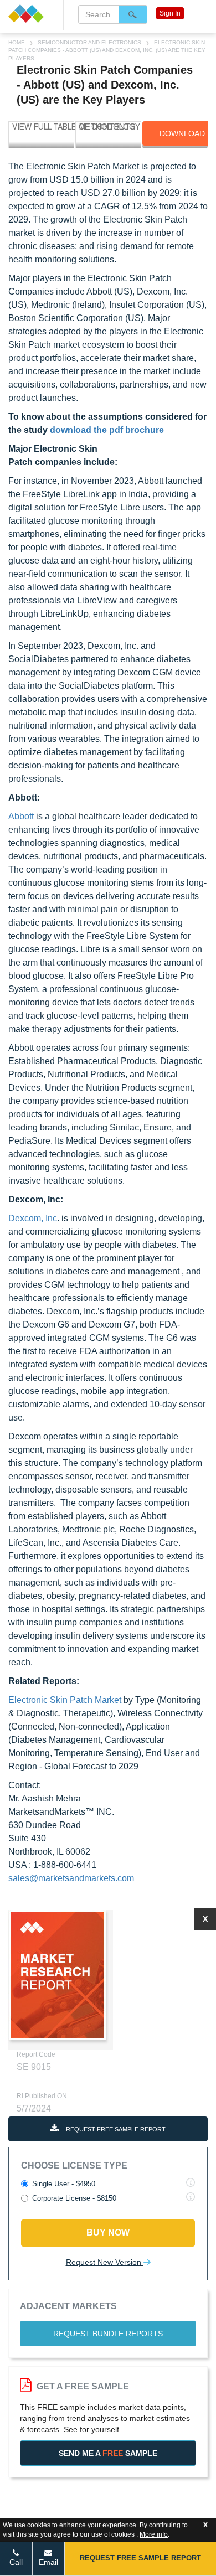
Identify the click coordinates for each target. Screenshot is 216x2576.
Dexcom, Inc (33, 1218)
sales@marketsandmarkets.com (71, 1878)
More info (154, 2534)
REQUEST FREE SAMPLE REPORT (115, 2129)
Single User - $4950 (64, 2184)
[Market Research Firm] (32, 14)
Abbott (22, 816)
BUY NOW (108, 2232)
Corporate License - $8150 (74, 2198)
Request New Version (105, 2262)
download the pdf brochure (107, 430)
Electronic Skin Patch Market (65, 1700)
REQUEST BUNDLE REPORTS (108, 2334)
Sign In (170, 13)
